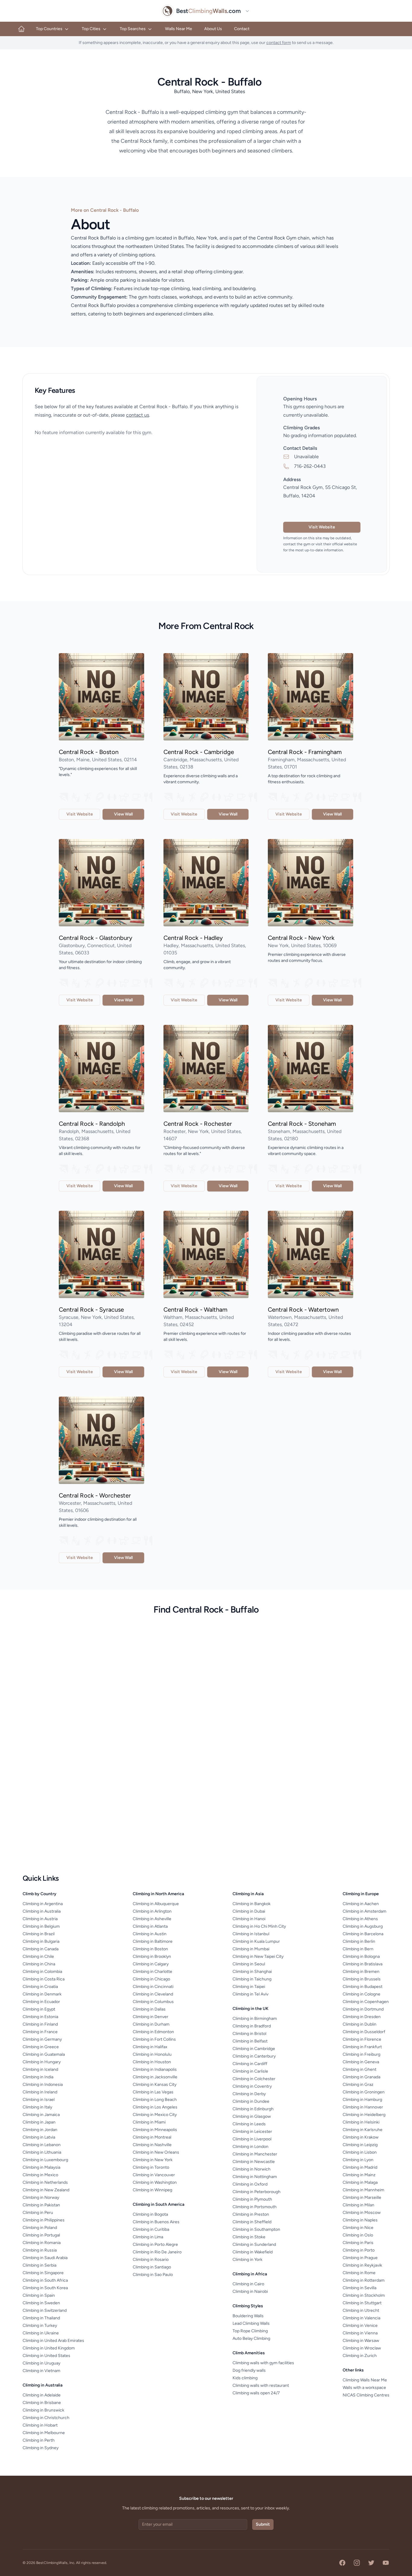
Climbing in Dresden (362, 2017)
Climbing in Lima (148, 2237)
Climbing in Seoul (249, 1964)
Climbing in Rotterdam (364, 2280)
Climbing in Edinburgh (253, 2109)
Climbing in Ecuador (41, 2002)
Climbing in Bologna (361, 1956)
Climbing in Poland (40, 2228)
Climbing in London (250, 2147)
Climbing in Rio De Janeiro (157, 2252)
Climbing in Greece (41, 2047)
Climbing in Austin (150, 1934)
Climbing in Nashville (152, 2145)
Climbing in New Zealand (46, 2190)
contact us (138, 415)
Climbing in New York (153, 2160)
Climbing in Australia (42, 1911)
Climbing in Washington (155, 2182)
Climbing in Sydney (41, 2448)
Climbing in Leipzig (360, 2145)
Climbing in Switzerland (45, 2310)
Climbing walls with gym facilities (263, 2363)
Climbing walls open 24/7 (256, 2393)
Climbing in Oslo (358, 2235)
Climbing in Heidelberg (364, 2115)
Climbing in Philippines (44, 2220)
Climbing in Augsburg (363, 1926)
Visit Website (322, 527)
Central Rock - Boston (89, 752)
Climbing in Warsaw (361, 2341)
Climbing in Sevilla (360, 2288)
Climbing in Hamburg (362, 2100)
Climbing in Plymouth (252, 2199)
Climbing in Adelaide (42, 2395)
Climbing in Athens (360, 1919)
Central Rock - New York (301, 938)
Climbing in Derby (249, 2094)
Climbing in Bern (358, 1949)
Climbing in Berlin (359, 1941)
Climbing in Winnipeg (152, 2190)
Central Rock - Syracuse (91, 1310)
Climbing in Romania (42, 2243)
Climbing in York (247, 2260)
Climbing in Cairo (248, 2284)
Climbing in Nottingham (255, 2177)
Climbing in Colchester (254, 2079)
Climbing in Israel (39, 2100)
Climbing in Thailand (41, 2318)
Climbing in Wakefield (253, 2252)
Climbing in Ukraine (41, 2333)
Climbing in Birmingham (255, 2019)
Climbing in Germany (42, 2039)
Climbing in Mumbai (251, 1949)
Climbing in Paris (358, 2243)
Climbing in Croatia (40, 1987)
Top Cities (91, 29)
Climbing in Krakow (361, 2137)
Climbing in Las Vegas (153, 2092)
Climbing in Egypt (39, 2009)
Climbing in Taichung (252, 1979)
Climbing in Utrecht (361, 2310)
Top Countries (49, 29)
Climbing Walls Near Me (365, 2380)
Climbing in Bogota (150, 2214)
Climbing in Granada (361, 2077)
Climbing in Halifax (150, 2047)
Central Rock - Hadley (193, 938)
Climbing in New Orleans (156, 2152)
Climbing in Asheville (152, 1919)
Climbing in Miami (149, 2122)
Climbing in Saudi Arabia (45, 2258)
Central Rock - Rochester (198, 1124)
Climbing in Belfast (250, 2041)
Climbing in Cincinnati (153, 1987)
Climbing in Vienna (360, 2333)
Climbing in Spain (39, 2295)
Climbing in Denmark (42, 1994)
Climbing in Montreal (152, 2137)
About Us (213, 29)
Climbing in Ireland (40, 2092)
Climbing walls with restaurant (261, 2385)
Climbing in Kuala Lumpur (256, 1941)
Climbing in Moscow (362, 2213)
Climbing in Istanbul (251, 1934)
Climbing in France (40, 2032)
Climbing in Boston (150, 1949)
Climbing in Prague (360, 2258)
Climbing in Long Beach (155, 2100)
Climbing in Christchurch (46, 2418)
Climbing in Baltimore (153, 1941)
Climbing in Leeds (249, 2124)
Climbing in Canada (41, 1949)
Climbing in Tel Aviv (250, 1994)
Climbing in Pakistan (41, 2205)
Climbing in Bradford (252, 2026)
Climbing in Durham (151, 2024)
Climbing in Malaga (360, 2182)
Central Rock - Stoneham (302, 1124)
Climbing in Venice (360, 2326)
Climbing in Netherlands (45, 2182)
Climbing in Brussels (362, 1979)
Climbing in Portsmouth (255, 2207)
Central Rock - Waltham (195, 1310)
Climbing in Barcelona (363, 1934)
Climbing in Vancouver (154, 2175)
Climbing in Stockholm (364, 2295)
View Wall (123, 814)
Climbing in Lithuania (42, 2152)
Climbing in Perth (39, 2440)
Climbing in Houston (152, 2062)
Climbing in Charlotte (152, 1972)
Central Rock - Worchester (95, 1495)
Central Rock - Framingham (305, 752)
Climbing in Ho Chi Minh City (259, 1926)
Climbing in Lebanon (42, 2145)
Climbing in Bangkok (252, 1904)
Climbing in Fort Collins (154, 2039)
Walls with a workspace (364, 2388)
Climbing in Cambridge (254, 2049)
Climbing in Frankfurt (362, 2047)
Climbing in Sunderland (254, 2244)
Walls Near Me (179, 29)
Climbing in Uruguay (41, 2363)
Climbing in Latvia (39, 2137)
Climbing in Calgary (151, 1964)
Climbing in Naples (360, 2220)
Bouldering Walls (248, 2316)
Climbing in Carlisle (250, 2071)
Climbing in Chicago (151, 1979)
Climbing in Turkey (40, 2326)
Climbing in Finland (40, 2024)
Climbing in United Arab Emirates (53, 2341)
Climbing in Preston (251, 2214)
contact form (279, 43)
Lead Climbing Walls (251, 2323)
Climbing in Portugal (41, 2235)
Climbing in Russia (40, 2250)
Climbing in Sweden (41, 2303)
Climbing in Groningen (364, 2092)
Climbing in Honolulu (152, 2054)
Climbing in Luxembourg (45, 2160)
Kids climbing (245, 2378)
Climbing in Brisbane (42, 2403)
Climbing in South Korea (45, 2288)
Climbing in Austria (40, 1919)
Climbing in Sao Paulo (153, 2275)
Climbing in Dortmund (363, 2009)
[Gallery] (101, 697)
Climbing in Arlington (152, 1911)
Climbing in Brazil (39, 1934)
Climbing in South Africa (45, 2280)
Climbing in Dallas (149, 2009)
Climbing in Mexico (40, 2175)
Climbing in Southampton (256, 2229)
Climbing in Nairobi (250, 2291)
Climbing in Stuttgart (362, 2303)
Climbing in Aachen (361, 1904)
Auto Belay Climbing (251, 2338)
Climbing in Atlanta (150, 1926)
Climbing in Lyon (358, 2160)
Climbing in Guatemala (44, 2054)
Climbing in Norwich (252, 2169)
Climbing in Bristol (249, 2034)
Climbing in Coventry (252, 2086)
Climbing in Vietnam (41, 2371)
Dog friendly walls (249, 2370)
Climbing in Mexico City (155, 2115)
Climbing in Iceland (40, 2069)
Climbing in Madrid (360, 2167)
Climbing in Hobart (40, 2425)
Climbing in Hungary (42, 2062)
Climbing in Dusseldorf (364, 2032)
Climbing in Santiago (152, 2267)
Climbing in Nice (358, 2228)
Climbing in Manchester (255, 2154)
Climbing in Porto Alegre (155, 2244)
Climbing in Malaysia (41, 2167)
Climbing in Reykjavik (362, 2265)
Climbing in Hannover (363, 2107)
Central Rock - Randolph (92, 1124)
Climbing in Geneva (361, 2062)
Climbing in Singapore (43, 2273)
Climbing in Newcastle (254, 2162)
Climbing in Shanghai (252, 1972)
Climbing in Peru (38, 2213)
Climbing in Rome (359, 2273)
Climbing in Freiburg (361, 2054)
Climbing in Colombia (42, 1972)
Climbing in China (39, 1964)
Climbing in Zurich (360, 2356)
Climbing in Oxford (250, 2184)
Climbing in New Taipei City (258, 1956)
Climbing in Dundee (251, 2101)
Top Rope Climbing (250, 2331)
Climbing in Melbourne (44, 2433)
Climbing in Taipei (249, 1987)
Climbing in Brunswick (43, 2410)
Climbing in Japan (39, 2122)
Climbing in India (38, 2077)
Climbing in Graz (358, 2085)
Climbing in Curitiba (151, 2229)
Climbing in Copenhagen (366, 2002)
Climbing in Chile (38, 1956)
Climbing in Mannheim (363, 2190)
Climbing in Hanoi (249, 1919)
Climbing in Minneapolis (155, 2130)
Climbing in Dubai (249, 1911)
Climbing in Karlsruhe (363, 2130)
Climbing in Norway (41, 2197)
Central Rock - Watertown (303, 1310)
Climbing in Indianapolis (155, 2069)
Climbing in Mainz (359, 2175)
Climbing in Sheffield (252, 2222)
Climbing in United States (46, 2356)
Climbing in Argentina (43, 1904)
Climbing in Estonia (40, 2017)
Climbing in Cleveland (153, 1994)
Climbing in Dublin (360, 2024)
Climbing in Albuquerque (156, 1904)
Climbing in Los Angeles (155, 2107)
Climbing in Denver (151, 2017)
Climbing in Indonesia (43, 2085)
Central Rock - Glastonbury (96, 938)
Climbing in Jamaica (41, 2115)
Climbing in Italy (37, 2107)
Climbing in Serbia (40, 2265)
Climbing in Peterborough (257, 2192)
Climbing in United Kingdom (49, 2348)
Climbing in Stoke (249, 2237)
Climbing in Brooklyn (152, 1956)
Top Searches (133, 29)
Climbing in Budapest (363, 1987)
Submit (263, 2524)
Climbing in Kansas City (155, 2085)
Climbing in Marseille (362, 2197)
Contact (242, 29)
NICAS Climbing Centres (366, 2395)
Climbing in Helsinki (361, 2122)
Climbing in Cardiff (250, 2064)
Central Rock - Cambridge (199, 752)
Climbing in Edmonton (153, 2032)
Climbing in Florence (362, 2039)
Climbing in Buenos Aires (156, 2222)
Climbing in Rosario (151, 2260)
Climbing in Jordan (40, 2130)
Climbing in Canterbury (254, 2056)
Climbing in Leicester (252, 2132)
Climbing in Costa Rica (44, 1979)
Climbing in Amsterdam (364, 1911)
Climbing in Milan (358, 2205)
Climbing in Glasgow (252, 2116)
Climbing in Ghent (360, 2069)
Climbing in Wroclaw (362, 2348)
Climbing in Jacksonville (155, 2077)
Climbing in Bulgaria (41, 1941)
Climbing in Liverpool (252, 2139)
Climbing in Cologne (361, 1994)
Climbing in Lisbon (360, 2152)
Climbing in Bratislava (363, 1964)
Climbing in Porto (359, 2250)
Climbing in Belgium (41, 1926)
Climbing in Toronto (151, 2167)
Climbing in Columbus (153, 2002)
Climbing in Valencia (361, 2318)
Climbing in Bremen (361, 1972)
